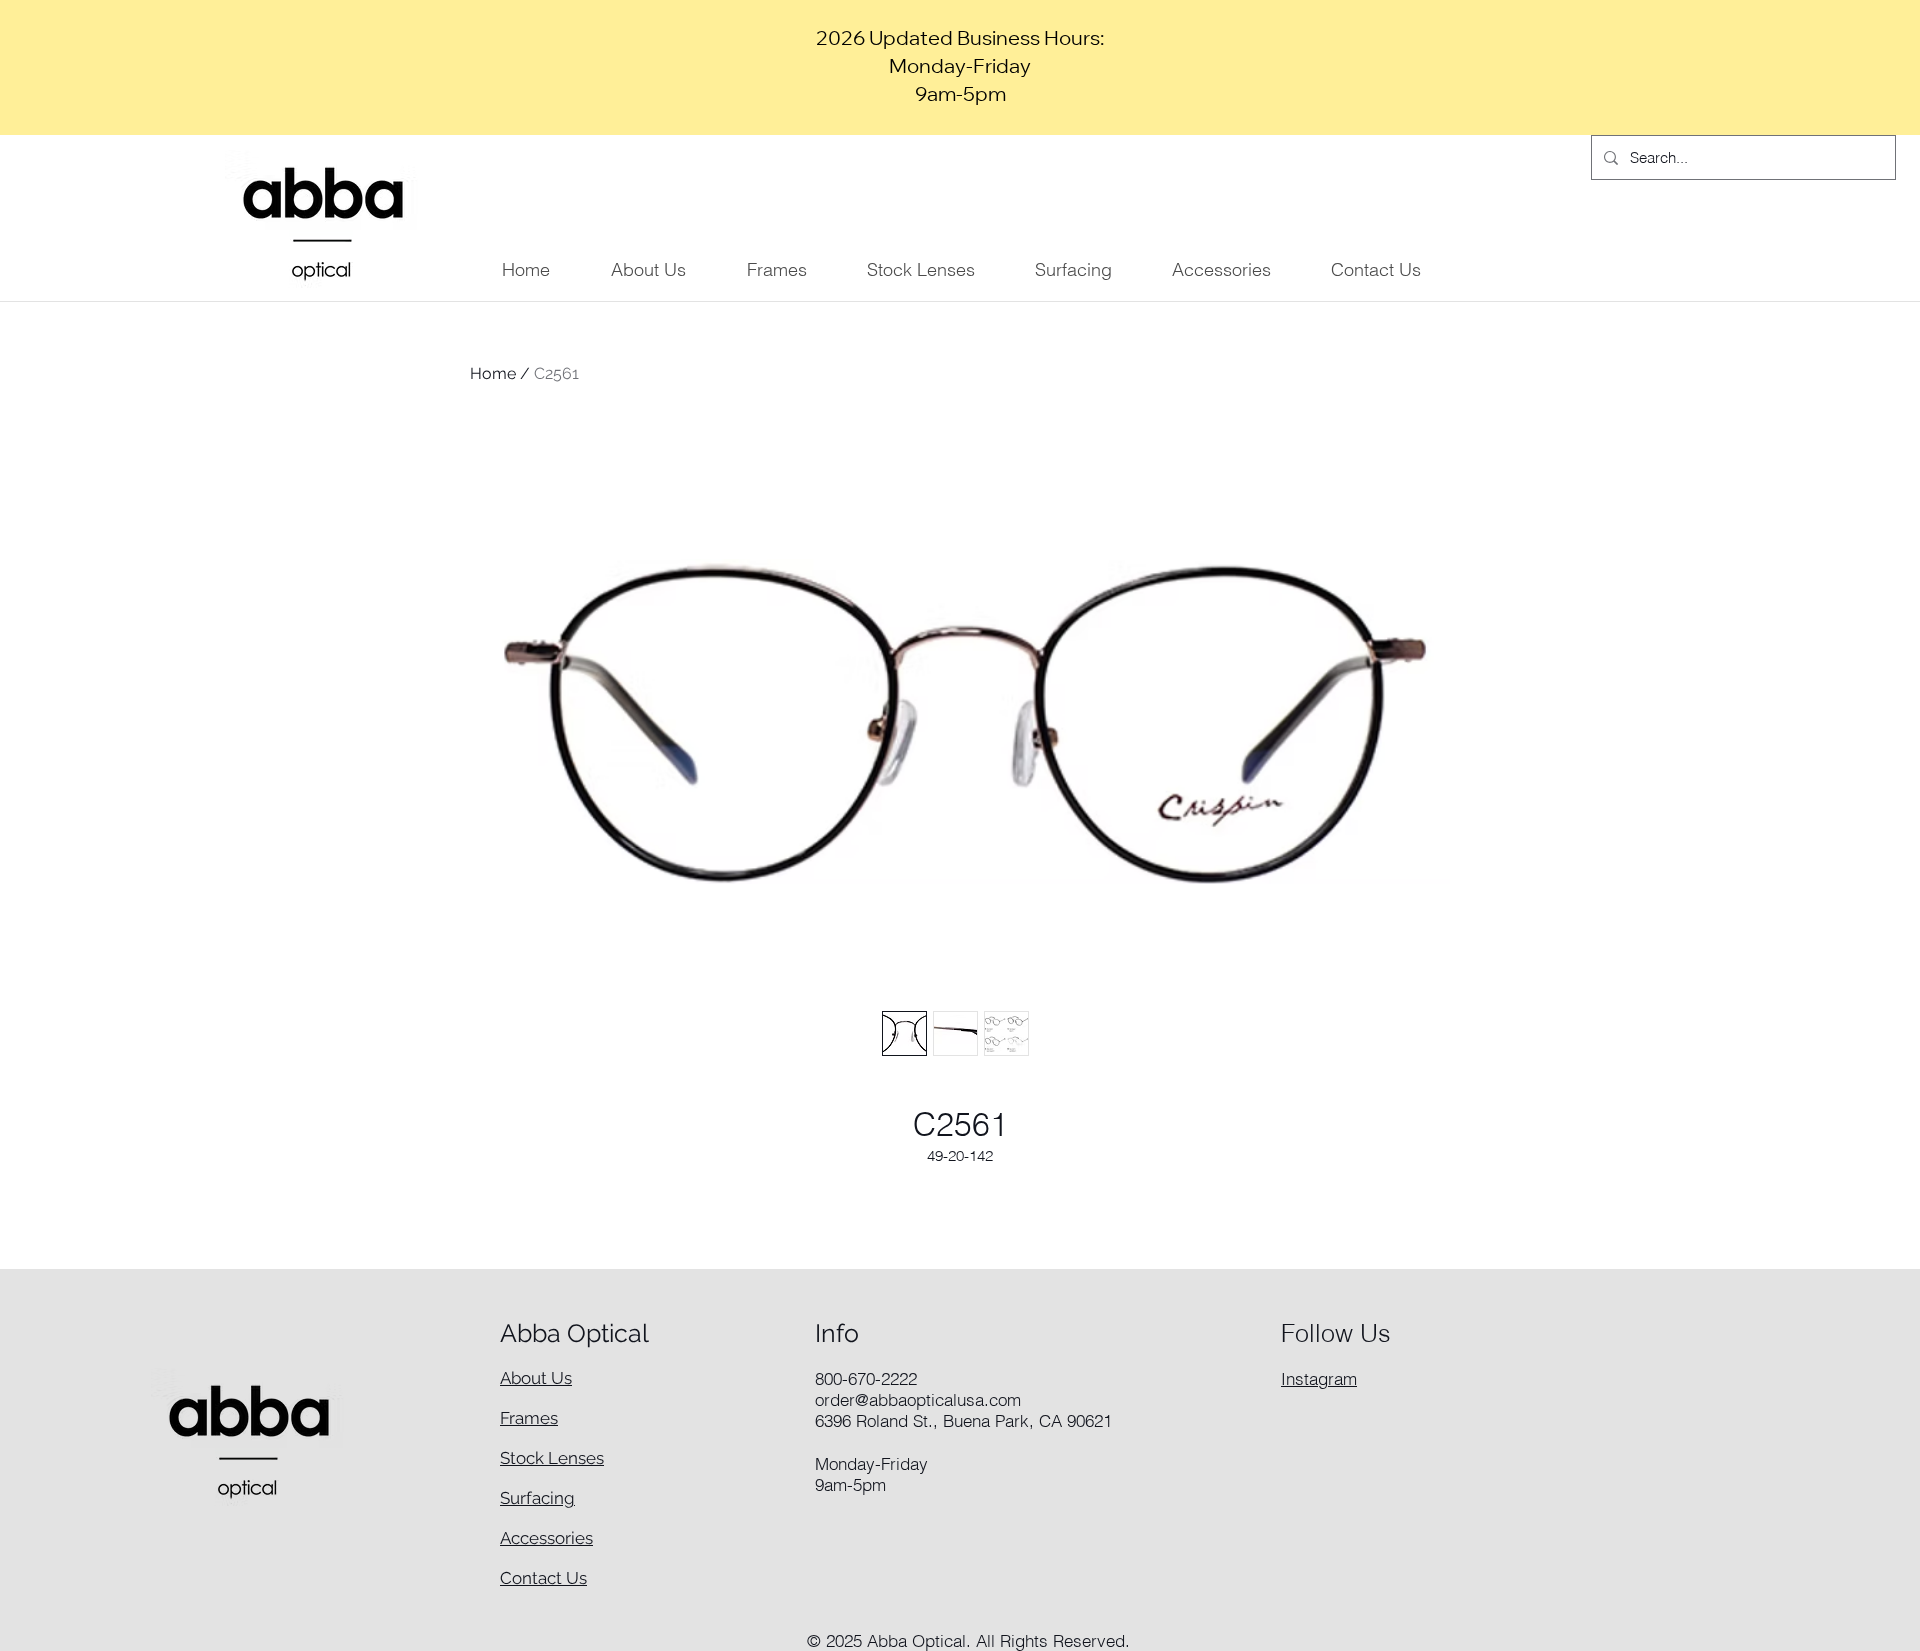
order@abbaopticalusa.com (918, 1399)
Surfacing (537, 1498)
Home (493, 373)
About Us (536, 1378)
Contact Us (543, 1578)
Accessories (546, 1538)
